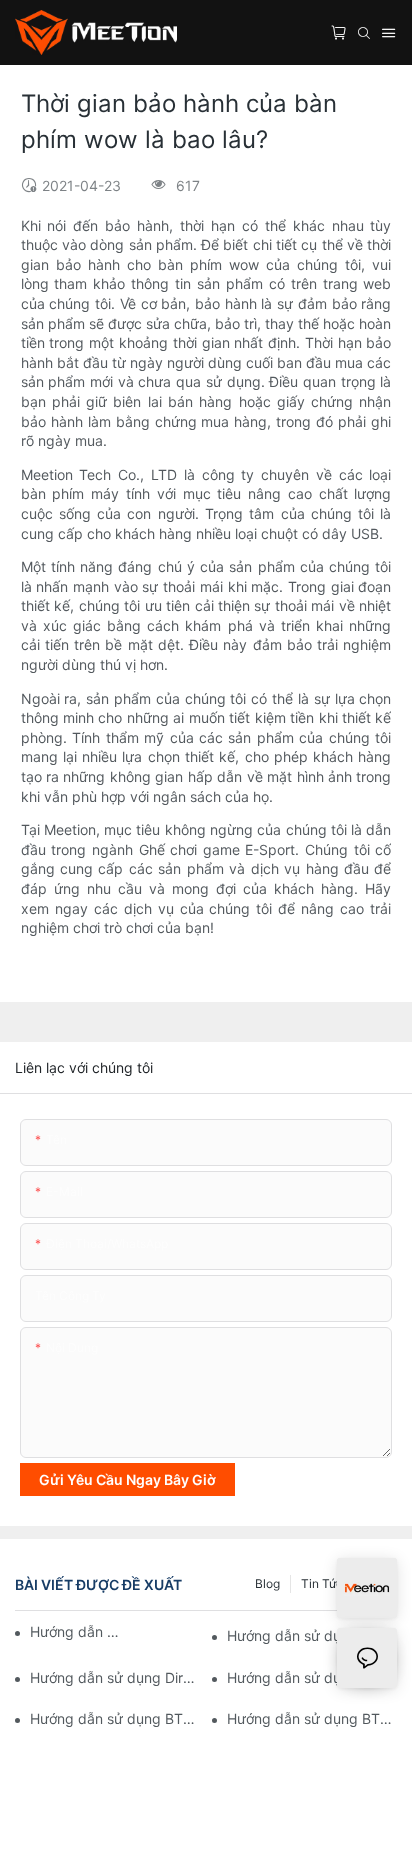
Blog (267, 1583)
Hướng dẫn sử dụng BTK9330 (312, 1635)
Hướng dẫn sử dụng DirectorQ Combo (115, 1677)
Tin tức (322, 1583)
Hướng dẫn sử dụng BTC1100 (75, 1631)
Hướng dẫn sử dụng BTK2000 (312, 1718)
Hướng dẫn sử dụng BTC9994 (312, 1677)
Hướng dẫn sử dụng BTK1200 (115, 1718)
